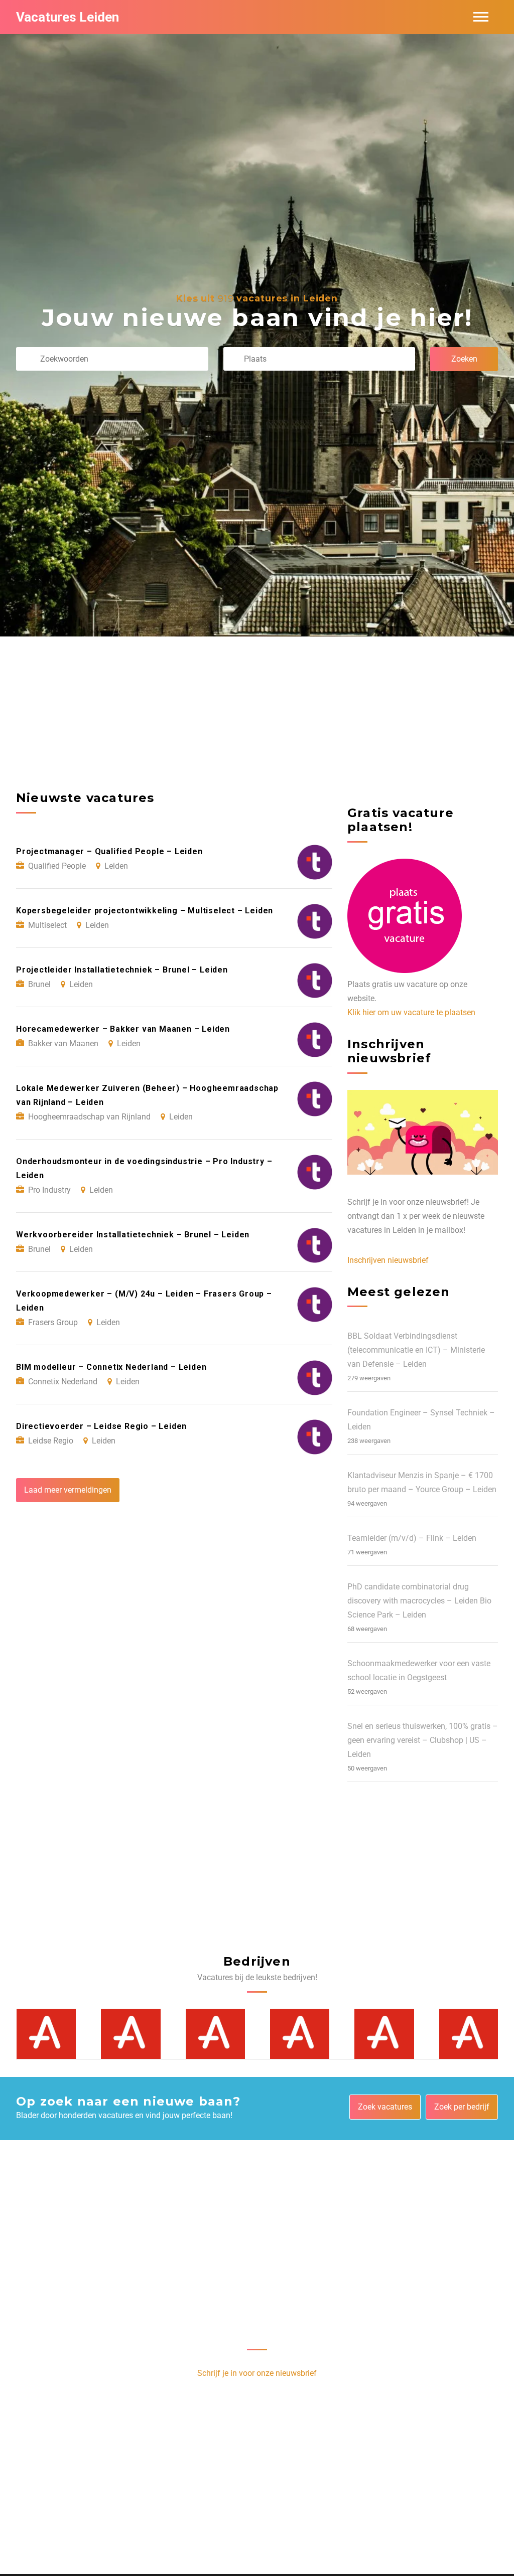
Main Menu (481, 17)
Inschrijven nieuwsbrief (388, 1260)
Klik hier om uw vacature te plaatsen (411, 1012)
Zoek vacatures (385, 2107)
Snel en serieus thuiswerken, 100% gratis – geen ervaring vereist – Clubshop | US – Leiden (423, 1740)
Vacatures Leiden (68, 17)
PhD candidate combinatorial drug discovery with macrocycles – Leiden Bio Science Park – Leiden (419, 1601)
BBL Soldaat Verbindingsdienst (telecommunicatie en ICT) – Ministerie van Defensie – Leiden (416, 1350)
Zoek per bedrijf (462, 2107)
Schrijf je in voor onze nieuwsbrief (257, 2373)
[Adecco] (46, 2033)
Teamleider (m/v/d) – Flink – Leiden (412, 1538)
